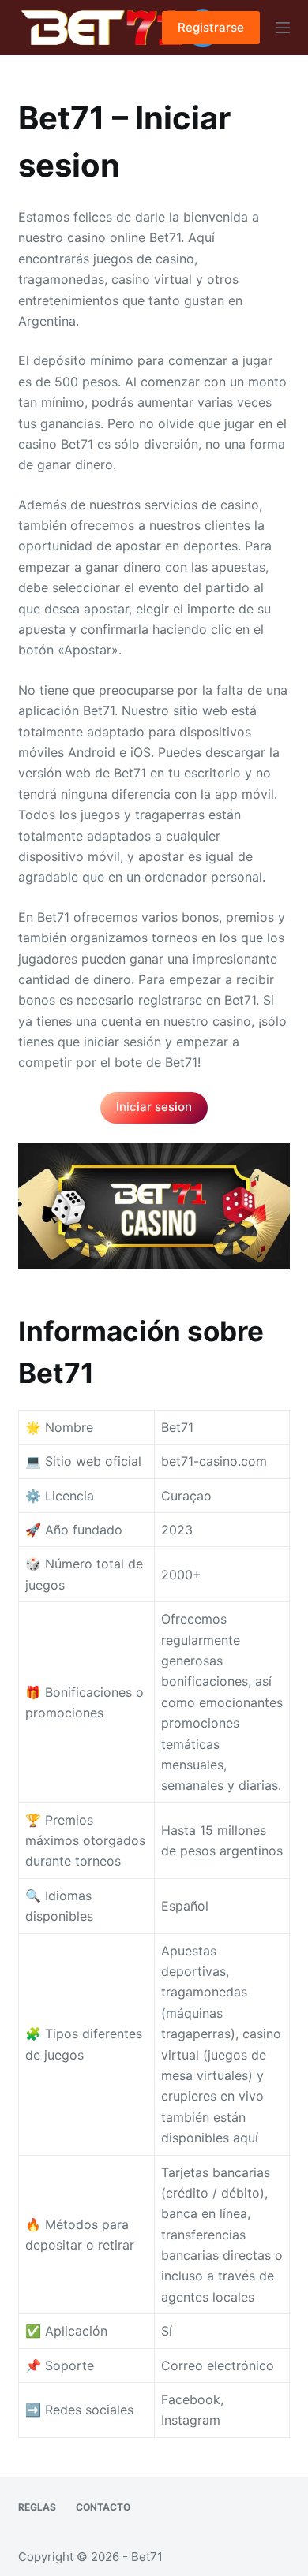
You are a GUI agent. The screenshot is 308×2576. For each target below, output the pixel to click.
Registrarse (211, 27)
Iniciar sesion (154, 1107)
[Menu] (283, 28)
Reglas (37, 2507)
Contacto (103, 2507)
